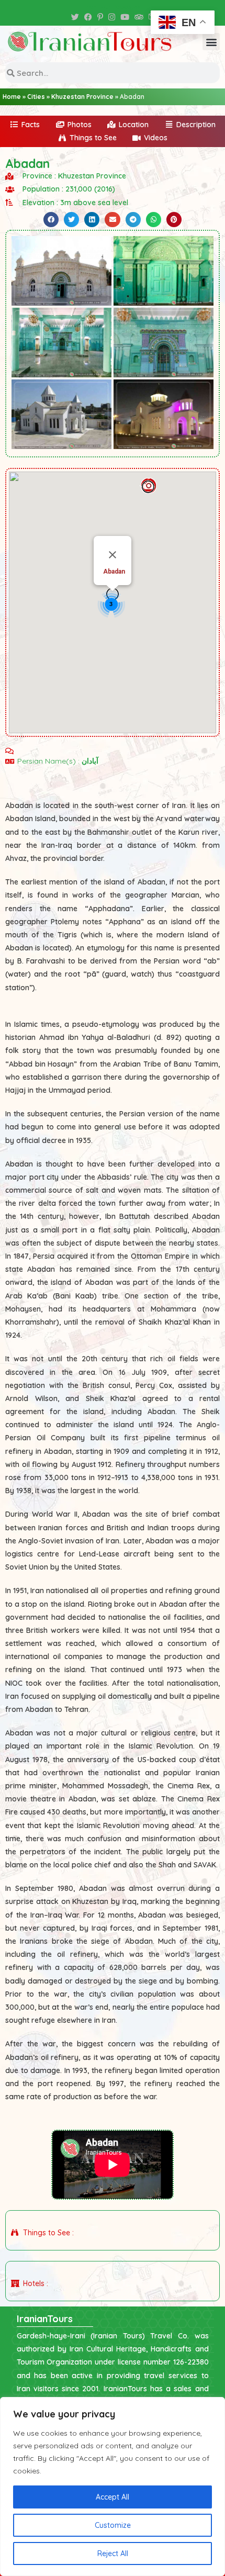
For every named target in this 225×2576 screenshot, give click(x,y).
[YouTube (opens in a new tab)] (125, 17)
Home (12, 97)
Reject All (113, 2553)
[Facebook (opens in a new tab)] (88, 17)
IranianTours (45, 2319)
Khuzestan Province (82, 97)
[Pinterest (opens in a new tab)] (100, 17)
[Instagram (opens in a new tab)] (112, 17)
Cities (36, 97)
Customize (113, 2525)
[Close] (113, 555)
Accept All (113, 2497)
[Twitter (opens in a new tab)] (75, 17)
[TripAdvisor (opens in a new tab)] (139, 17)
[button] (211, 42)
